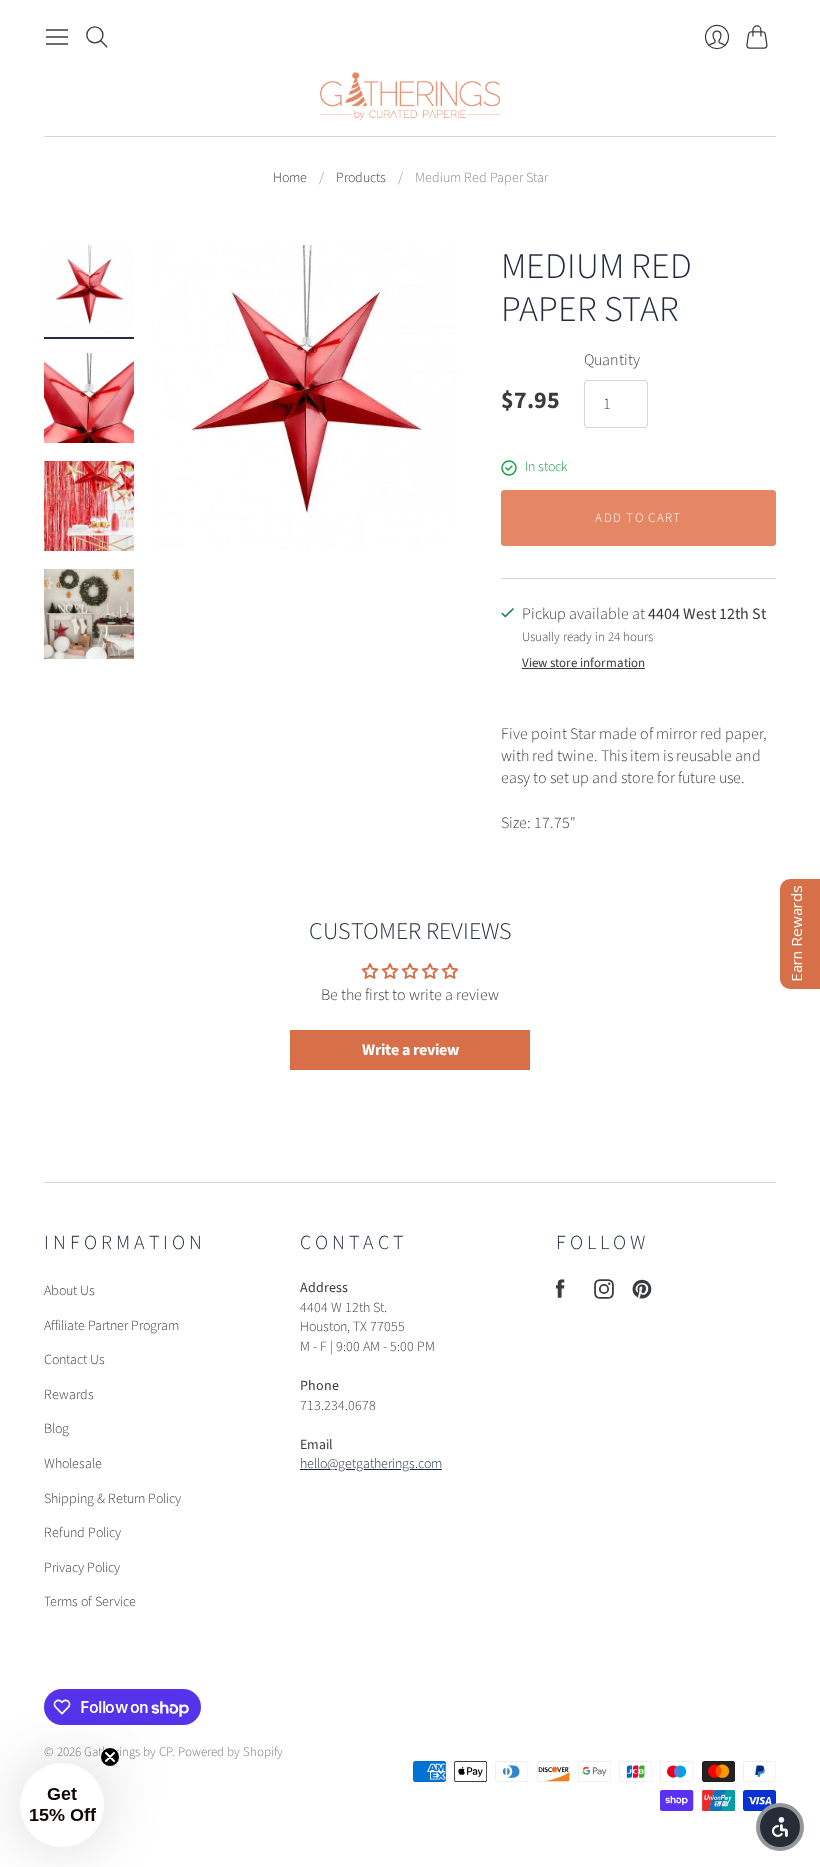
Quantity (612, 360)
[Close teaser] (110, 1757)
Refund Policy (82, 1533)
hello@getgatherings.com (371, 1464)
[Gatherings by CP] (410, 96)
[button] (62, 1805)
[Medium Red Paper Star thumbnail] (89, 290)
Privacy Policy (82, 1568)
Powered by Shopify (230, 1752)
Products (361, 178)
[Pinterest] (642, 1294)
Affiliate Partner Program (111, 1326)
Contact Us (74, 1360)
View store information (583, 663)
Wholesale (73, 1464)
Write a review (410, 1050)
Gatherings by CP (128, 1752)
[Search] (97, 37)
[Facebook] (560, 1294)
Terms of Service (90, 1602)
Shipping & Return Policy (112, 1499)
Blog (56, 1429)
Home (290, 178)
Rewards (69, 1395)
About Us (69, 1291)
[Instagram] (604, 1294)
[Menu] (57, 37)
